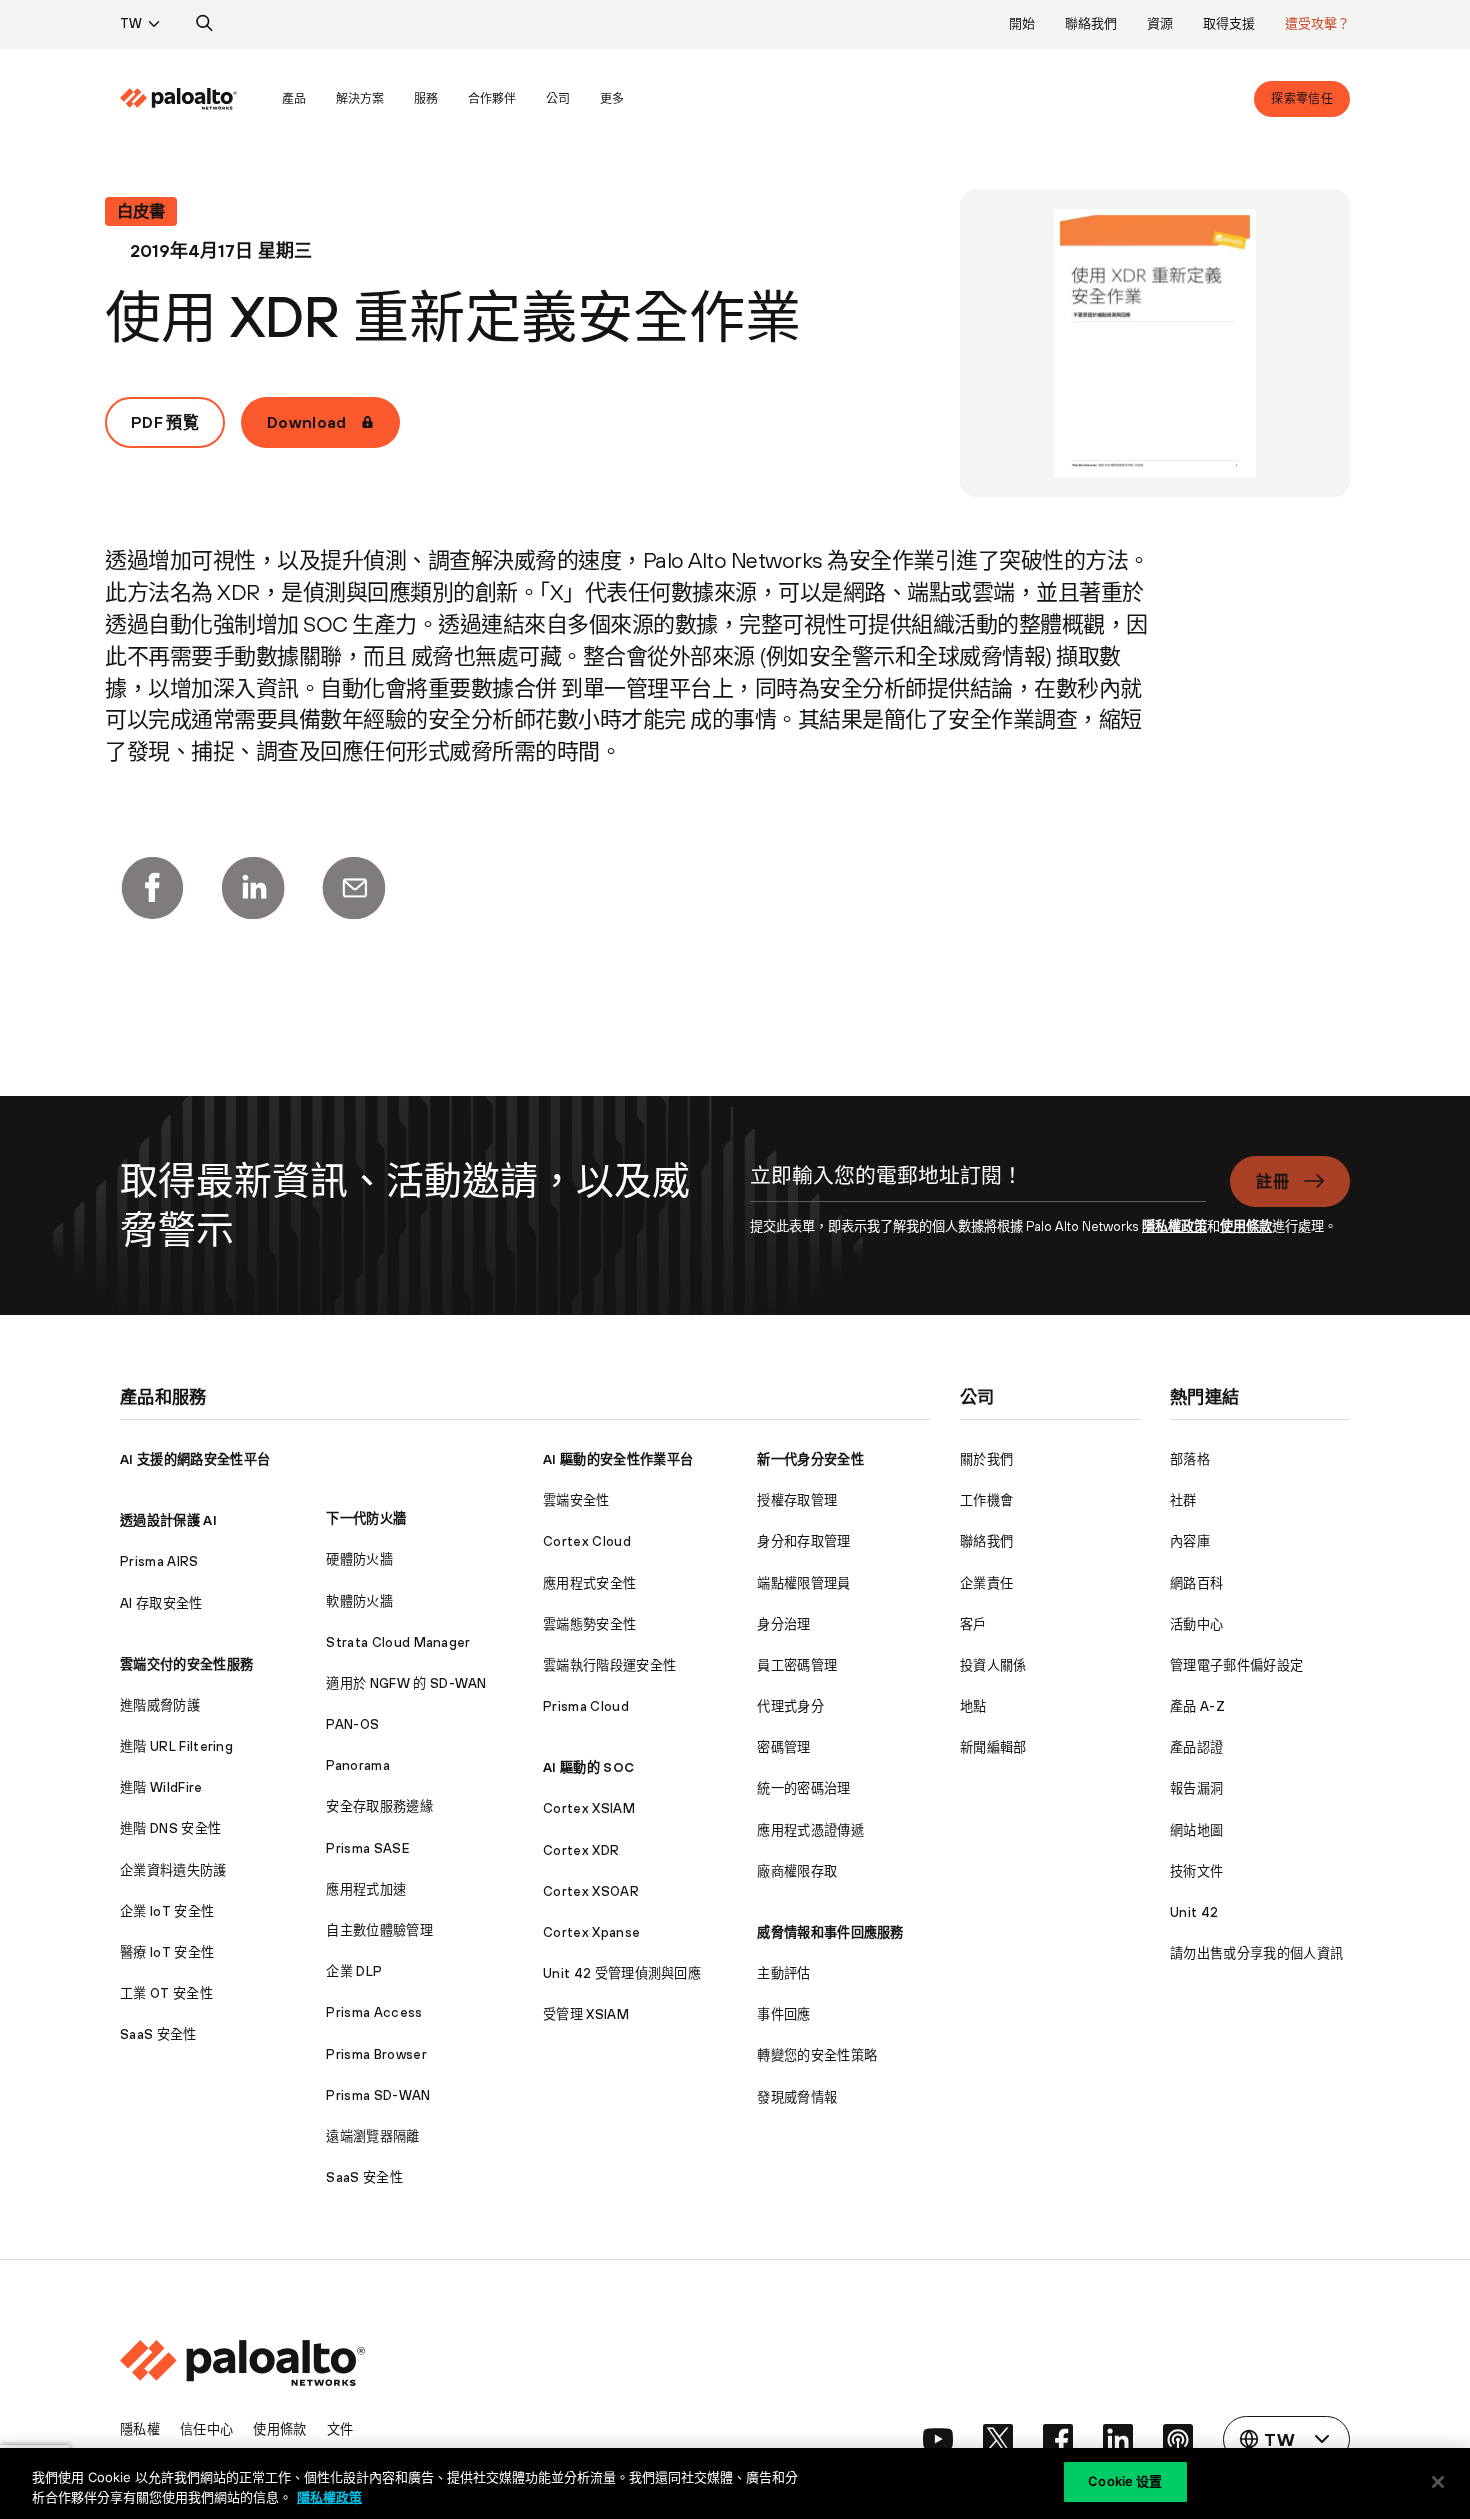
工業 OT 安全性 (166, 1993)
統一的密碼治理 (803, 1788)
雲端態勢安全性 (589, 1624)
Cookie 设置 (1125, 2481)
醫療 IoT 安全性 (167, 1952)
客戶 (973, 1624)
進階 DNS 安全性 (170, 1828)
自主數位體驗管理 (379, 1930)
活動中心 (1196, 1624)
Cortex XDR (581, 1850)
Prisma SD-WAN (378, 2095)
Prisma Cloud (586, 1706)
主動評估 (783, 1973)
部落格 (1190, 1459)
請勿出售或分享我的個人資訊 (1256, 1953)
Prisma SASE (367, 1848)
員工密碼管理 (797, 1665)
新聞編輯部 (993, 1747)
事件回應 (783, 2014)
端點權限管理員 (803, 1583)
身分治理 (783, 1624)
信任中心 (206, 2429)
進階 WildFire (161, 1787)
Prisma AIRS (159, 1561)
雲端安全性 (576, 1500)
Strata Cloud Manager (398, 1642)
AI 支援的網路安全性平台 (195, 1459)
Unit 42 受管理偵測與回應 (622, 1973)
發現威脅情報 (797, 2097)
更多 (612, 99)
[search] (205, 24)
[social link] (938, 2439)
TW (131, 23)
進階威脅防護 (160, 1705)
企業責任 (986, 1583)
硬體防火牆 (359, 1559)
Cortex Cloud (587, 1541)
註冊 (1272, 1181)
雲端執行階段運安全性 (609, 1665)
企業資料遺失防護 (173, 1870)
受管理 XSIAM (586, 2014)
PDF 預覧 (165, 422)
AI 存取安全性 (161, 1603)
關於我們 (986, 1459)
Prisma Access (374, 2012)
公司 (558, 99)
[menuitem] (193, 99)
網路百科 (1196, 1583)
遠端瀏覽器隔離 (372, 2136)
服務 (426, 99)
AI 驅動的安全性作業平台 (618, 1459)
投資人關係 (993, 1665)
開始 (1022, 23)
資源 (1160, 23)
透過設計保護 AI (168, 1520)
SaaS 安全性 (158, 2034)
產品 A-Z (1197, 1706)
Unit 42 (1194, 1912)
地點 (973, 1706)
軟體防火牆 (359, 1601)
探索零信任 (1302, 99)
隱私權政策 (1174, 1226)
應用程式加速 (366, 1889)
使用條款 (1246, 1226)
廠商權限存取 (797, 1871)
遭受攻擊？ (1317, 23)
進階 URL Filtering (176, 1746)
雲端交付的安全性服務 (186, 1664)
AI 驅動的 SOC (588, 1767)
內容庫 (1190, 1541)
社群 (1183, 1500)
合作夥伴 (492, 99)
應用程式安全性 (589, 1583)
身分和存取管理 (803, 1541)
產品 (294, 99)
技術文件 (1196, 1871)
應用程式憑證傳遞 (810, 1830)
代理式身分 (790, 1706)
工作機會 (986, 1500)
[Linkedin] (253, 888)
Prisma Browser (376, 2054)
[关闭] (1438, 2482)
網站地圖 (1196, 1830)
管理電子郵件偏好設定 (1236, 1665)
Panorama (358, 1765)
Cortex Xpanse (591, 1932)
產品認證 (1196, 1747)
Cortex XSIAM (589, 1808)
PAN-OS (352, 1724)
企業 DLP (354, 1971)
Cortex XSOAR (591, 1891)
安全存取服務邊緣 (379, 1806)
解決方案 (360, 99)
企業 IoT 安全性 (167, 1911)
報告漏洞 (1196, 1788)
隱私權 (140, 2429)
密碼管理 (783, 1747)
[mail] (354, 888)
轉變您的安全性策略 (817, 2055)
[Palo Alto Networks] (178, 99)
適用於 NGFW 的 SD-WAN (406, 1683)
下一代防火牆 (366, 1518)
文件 (340, 2429)
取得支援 (1229, 23)
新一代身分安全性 (810, 1459)
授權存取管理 (797, 1500)
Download (307, 422)
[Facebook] (152, 888)
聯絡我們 (1091, 23)
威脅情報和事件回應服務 (830, 1932)
